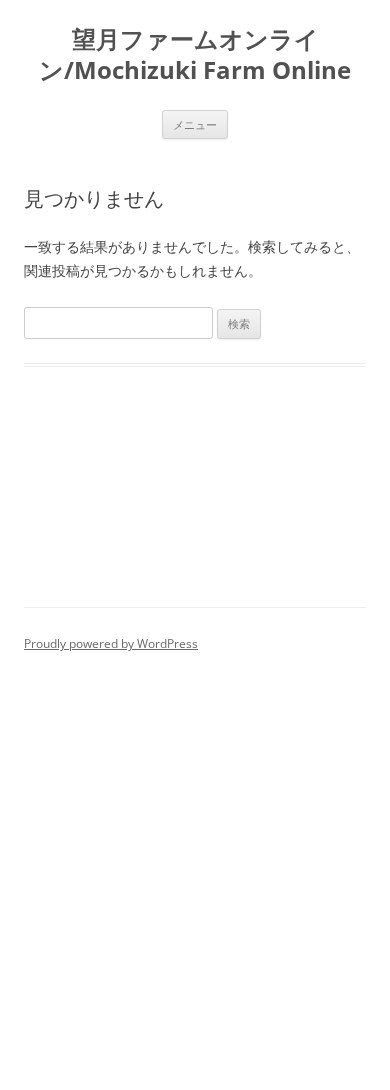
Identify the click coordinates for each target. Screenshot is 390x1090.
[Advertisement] (195, 861)
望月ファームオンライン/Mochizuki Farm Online (195, 55)
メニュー (195, 124)
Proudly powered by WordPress (111, 643)
